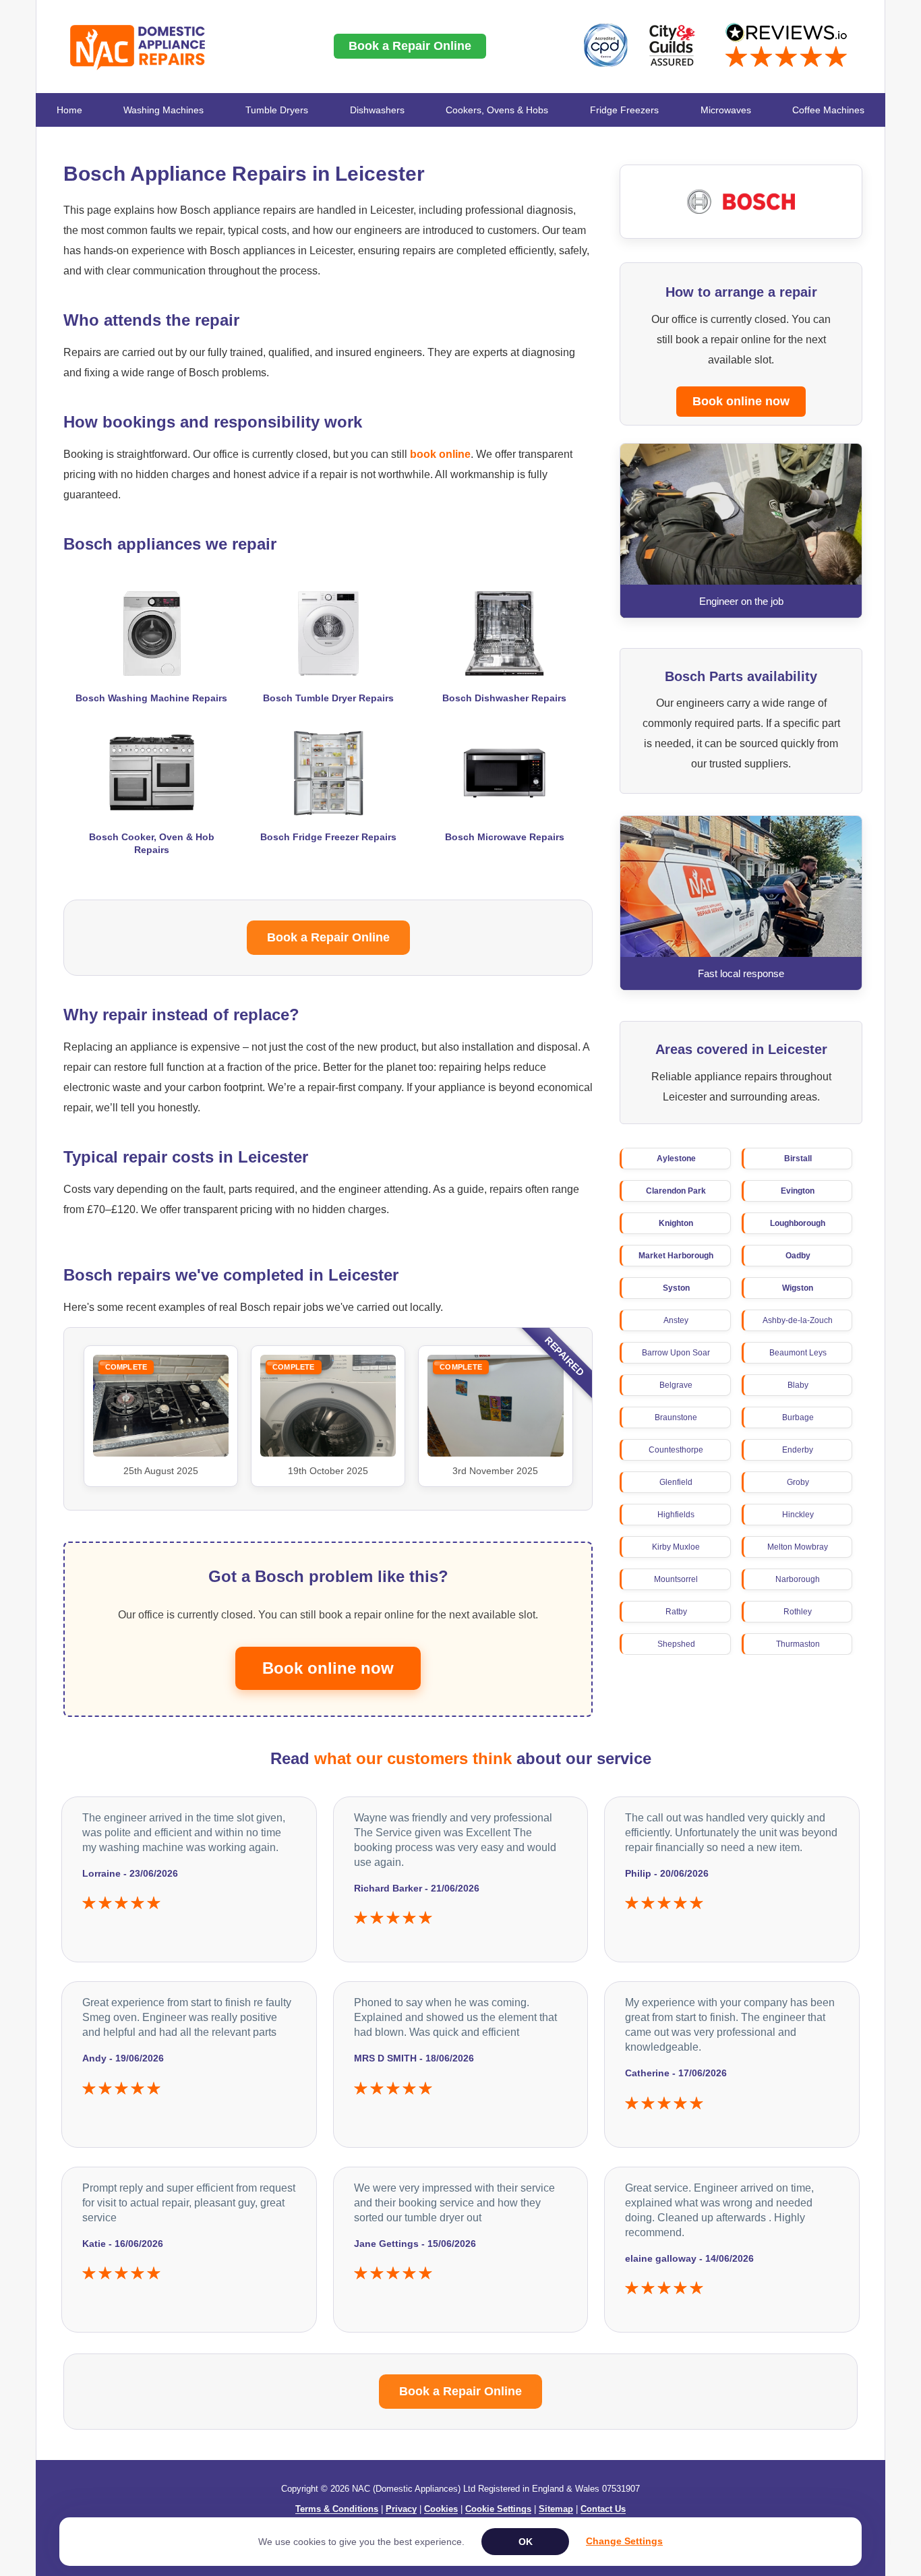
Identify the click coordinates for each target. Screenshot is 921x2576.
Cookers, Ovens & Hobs (497, 110)
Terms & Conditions (337, 2509)
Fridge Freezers (624, 110)
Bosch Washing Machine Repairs (151, 698)
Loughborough (798, 1223)
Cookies (441, 2509)
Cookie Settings (498, 2509)
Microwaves (726, 110)
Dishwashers (377, 110)
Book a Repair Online (410, 46)
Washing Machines (164, 110)
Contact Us (603, 2509)
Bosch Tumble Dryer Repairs (328, 698)
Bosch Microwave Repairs (505, 837)
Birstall (798, 1159)
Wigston (798, 1288)
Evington (798, 1191)
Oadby (798, 1256)
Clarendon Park (676, 1191)
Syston (676, 1288)
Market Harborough (676, 1256)
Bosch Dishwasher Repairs (504, 698)
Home (69, 110)
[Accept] (525, 2542)
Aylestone (676, 1159)
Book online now (741, 401)
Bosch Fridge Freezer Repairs (328, 837)
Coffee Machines (828, 110)
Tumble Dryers (277, 110)
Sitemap (556, 2509)
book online (440, 454)
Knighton (676, 1223)
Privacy (401, 2509)
